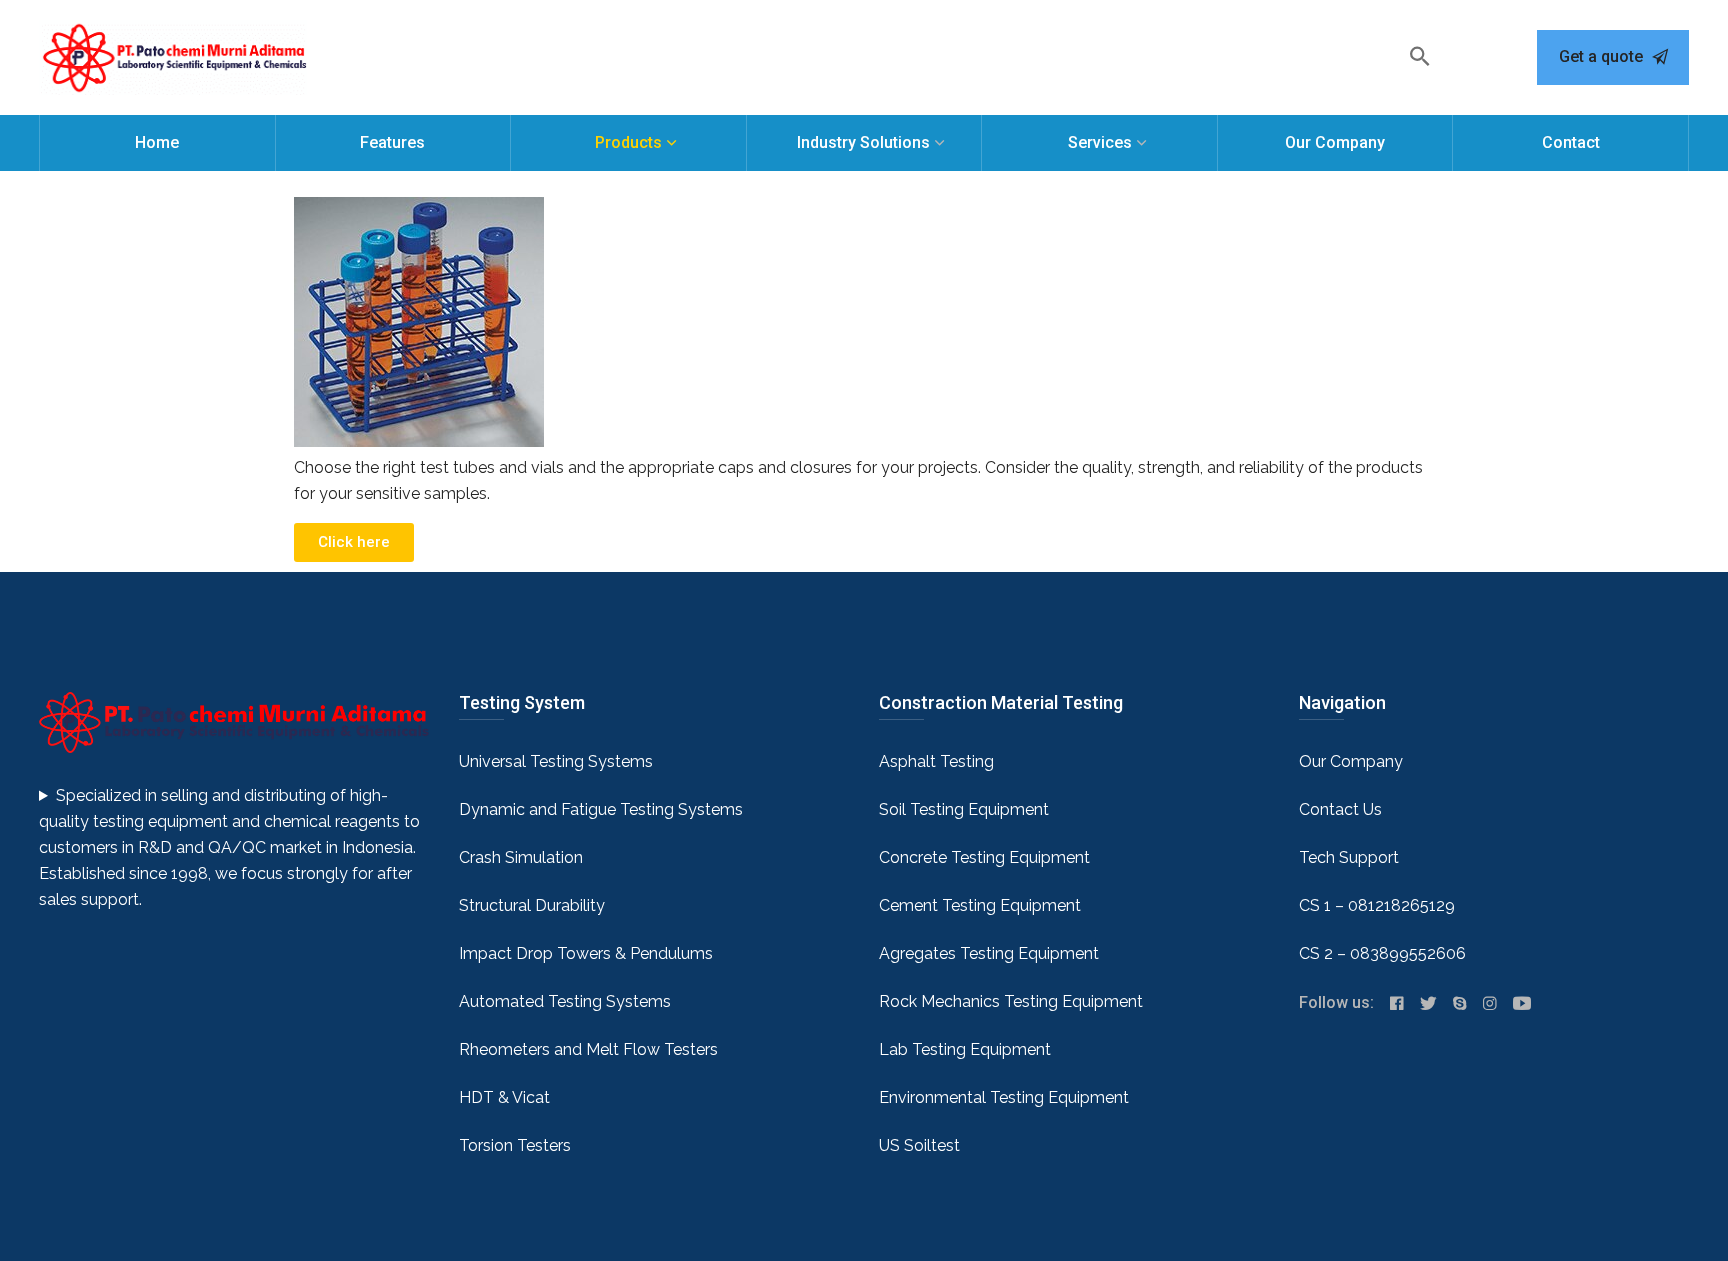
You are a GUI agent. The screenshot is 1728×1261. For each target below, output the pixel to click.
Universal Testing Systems (556, 761)
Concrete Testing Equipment (984, 857)
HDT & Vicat (504, 1097)
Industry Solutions (863, 142)
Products (628, 142)
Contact (1571, 142)
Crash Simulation (521, 857)
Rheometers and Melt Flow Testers (588, 1049)
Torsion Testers (515, 1145)
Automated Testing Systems (565, 1001)
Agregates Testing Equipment (989, 953)
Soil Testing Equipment (964, 809)
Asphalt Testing (936, 761)
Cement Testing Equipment (980, 905)
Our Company (1335, 142)
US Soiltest (919, 1145)
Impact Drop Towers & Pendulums (586, 953)
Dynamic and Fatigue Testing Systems (601, 809)
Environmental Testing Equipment (1004, 1097)
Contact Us (1340, 809)
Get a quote (1603, 56)
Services (1100, 142)
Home (157, 142)
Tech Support (1349, 857)
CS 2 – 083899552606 (1382, 953)
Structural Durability (532, 905)
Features (392, 142)
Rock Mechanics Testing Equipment (1011, 1001)
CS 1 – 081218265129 (1377, 905)
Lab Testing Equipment (965, 1049)
